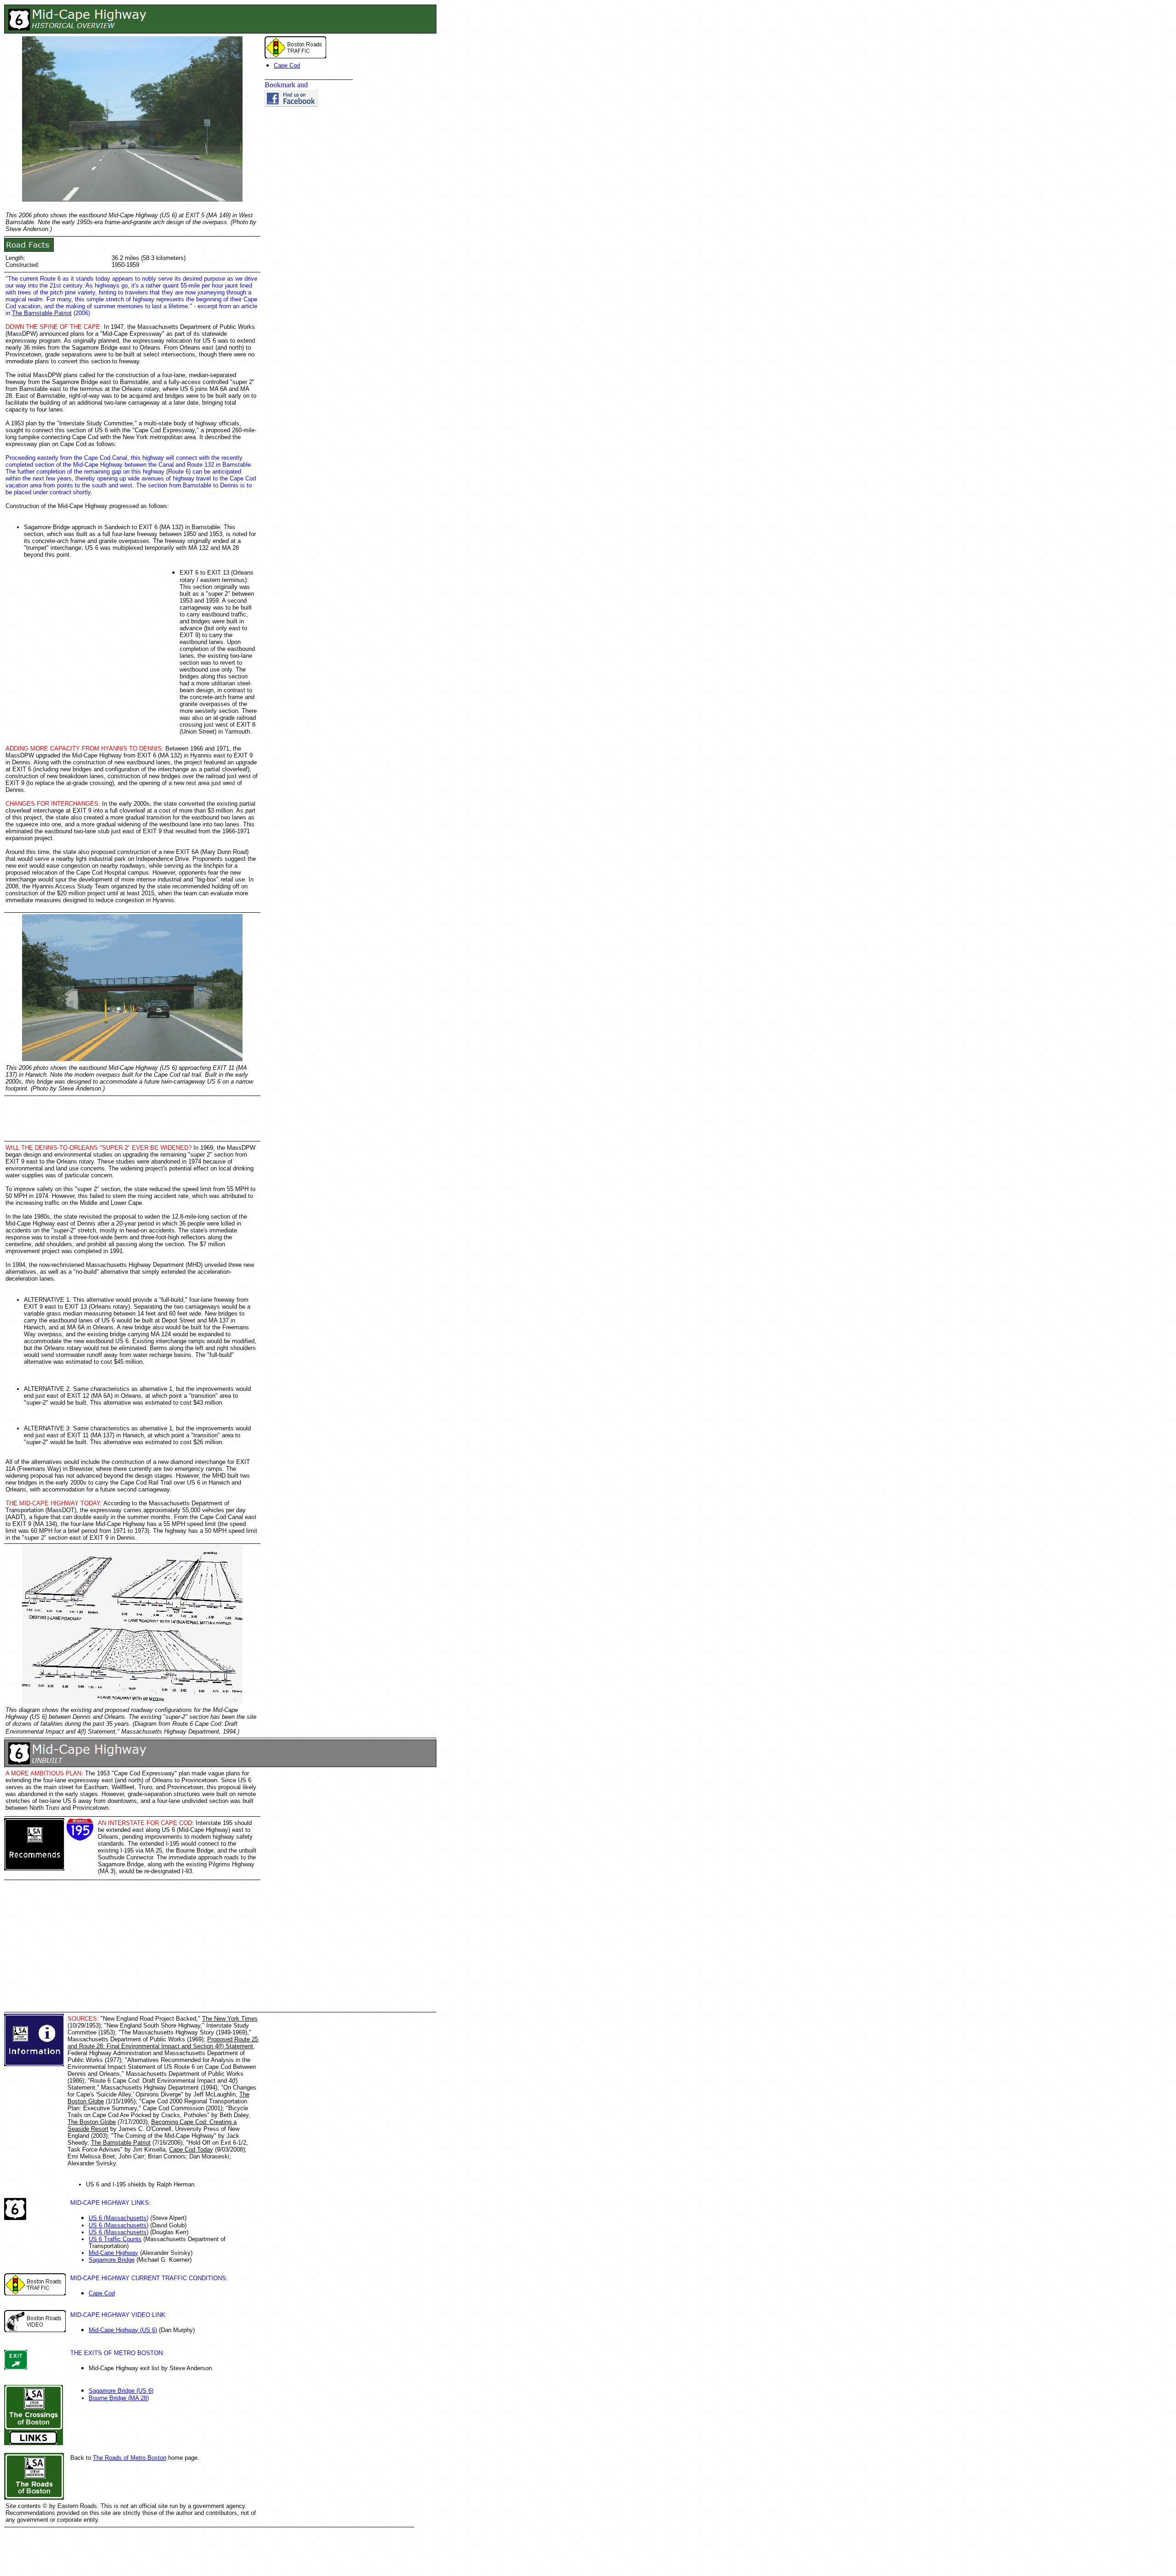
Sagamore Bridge (112, 2260)
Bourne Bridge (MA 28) (119, 2398)
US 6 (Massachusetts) (119, 2218)
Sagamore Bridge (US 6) (121, 2391)
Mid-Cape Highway (113, 2253)
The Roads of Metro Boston (130, 2458)
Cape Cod (287, 65)
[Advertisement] (401, 452)
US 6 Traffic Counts (115, 2239)
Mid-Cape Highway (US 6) (123, 2330)
